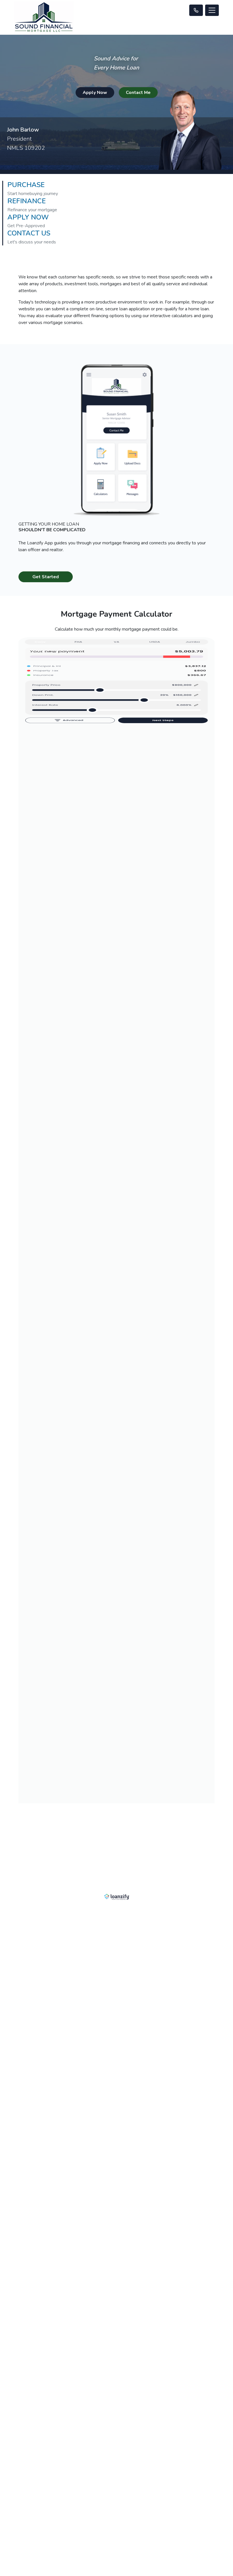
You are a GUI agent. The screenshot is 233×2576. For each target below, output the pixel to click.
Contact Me (138, 93)
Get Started (46, 577)
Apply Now (95, 93)
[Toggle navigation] (212, 10)
